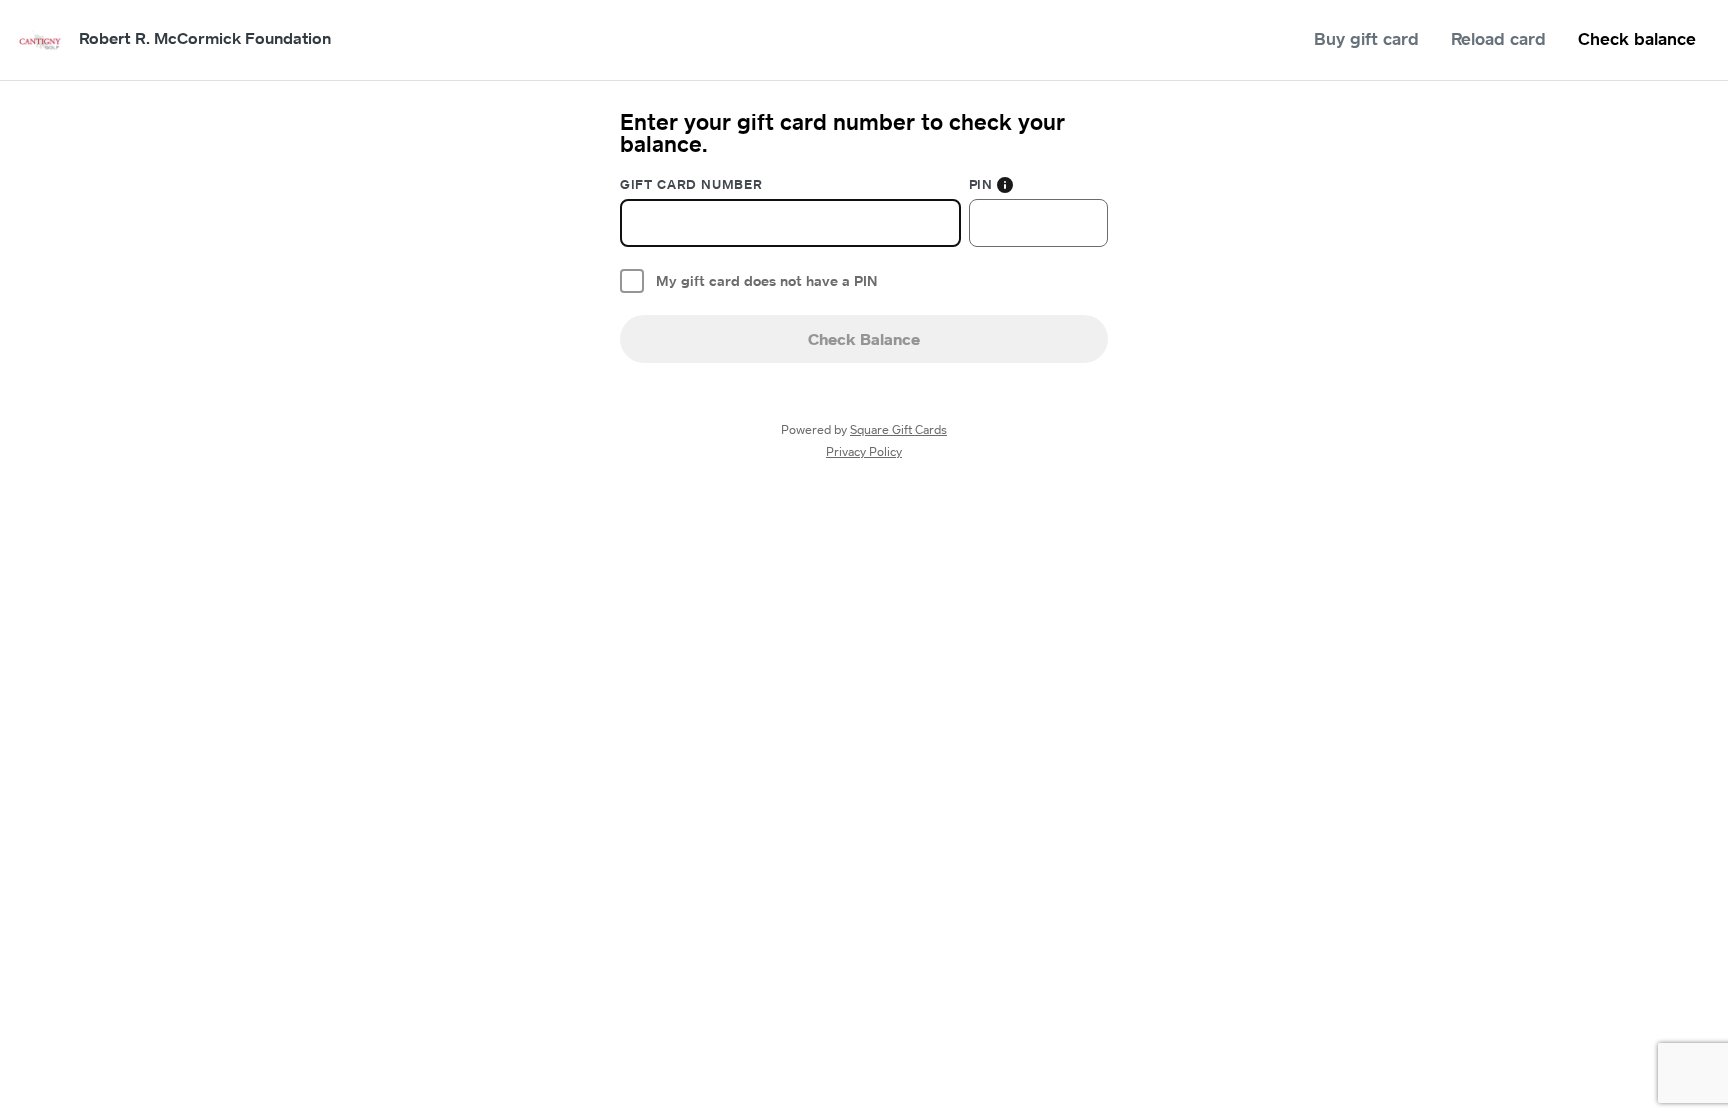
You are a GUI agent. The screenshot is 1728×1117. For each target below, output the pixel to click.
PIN (981, 184)
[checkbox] (632, 281)
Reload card (1498, 38)
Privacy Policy (864, 451)
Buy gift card (1366, 38)
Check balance (1637, 38)
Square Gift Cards (898, 429)
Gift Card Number (691, 184)
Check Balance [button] (864, 339)
